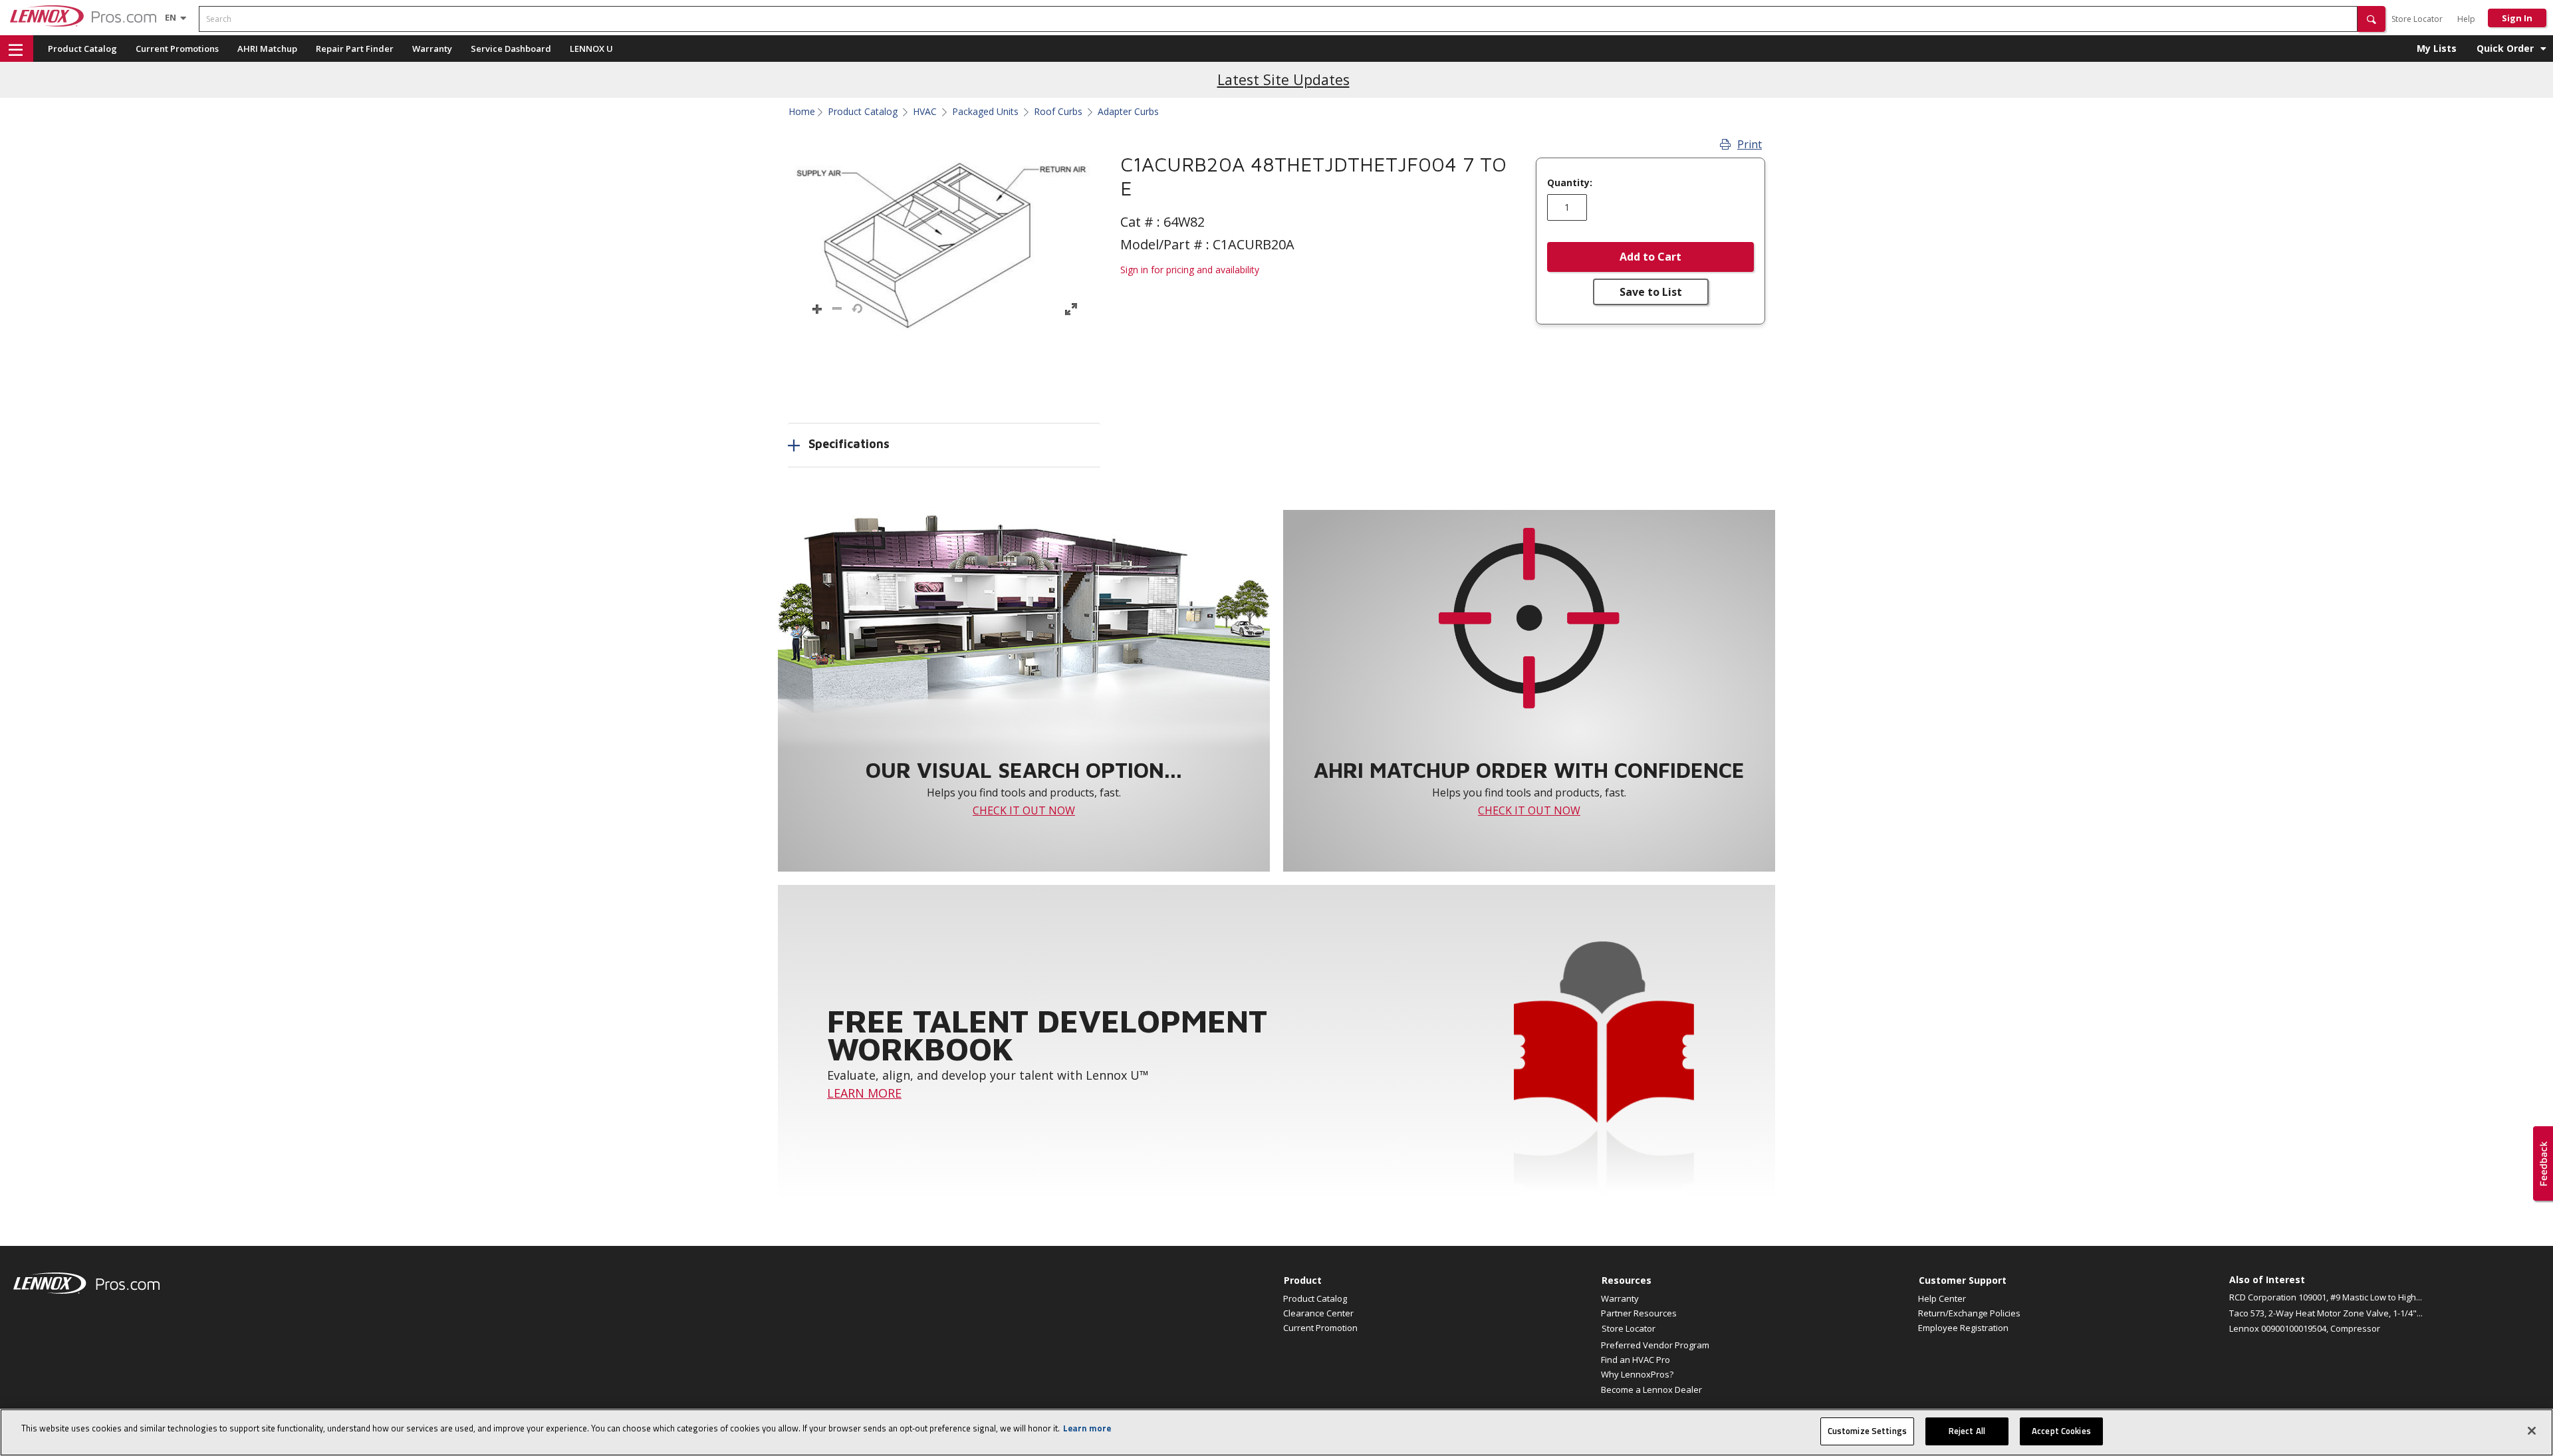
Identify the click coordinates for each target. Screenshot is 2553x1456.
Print (1750, 144)
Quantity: (1570, 183)
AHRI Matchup (267, 49)
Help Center (1942, 1298)
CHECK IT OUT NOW (1024, 810)
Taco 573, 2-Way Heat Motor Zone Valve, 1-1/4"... (2326, 1313)
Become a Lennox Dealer (1651, 1390)
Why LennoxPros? (1637, 1374)
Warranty (432, 49)
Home (802, 112)
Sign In (2517, 18)
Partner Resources (1639, 1313)
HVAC (925, 112)
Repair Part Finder (355, 49)
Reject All (1967, 1431)
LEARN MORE (864, 1093)
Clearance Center (1318, 1313)
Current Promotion (1320, 1328)
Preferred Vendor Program (1655, 1345)
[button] (2371, 19)
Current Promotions (177, 49)
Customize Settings (1867, 1431)
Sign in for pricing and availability (1190, 270)
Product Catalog (82, 49)
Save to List (1651, 292)
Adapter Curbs (1128, 112)
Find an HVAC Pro (1636, 1360)
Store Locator (2417, 19)
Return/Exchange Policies (1969, 1313)
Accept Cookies (2061, 1431)
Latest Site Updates (1283, 79)
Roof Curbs (1058, 112)
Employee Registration (1963, 1328)
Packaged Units (985, 112)
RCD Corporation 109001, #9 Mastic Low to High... (2326, 1297)
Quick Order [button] (2505, 48)
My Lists (2437, 48)
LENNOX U (591, 49)
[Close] (2532, 1431)
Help (2466, 19)
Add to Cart (1650, 257)
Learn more (1087, 1428)
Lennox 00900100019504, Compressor (2305, 1328)
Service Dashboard (511, 49)
